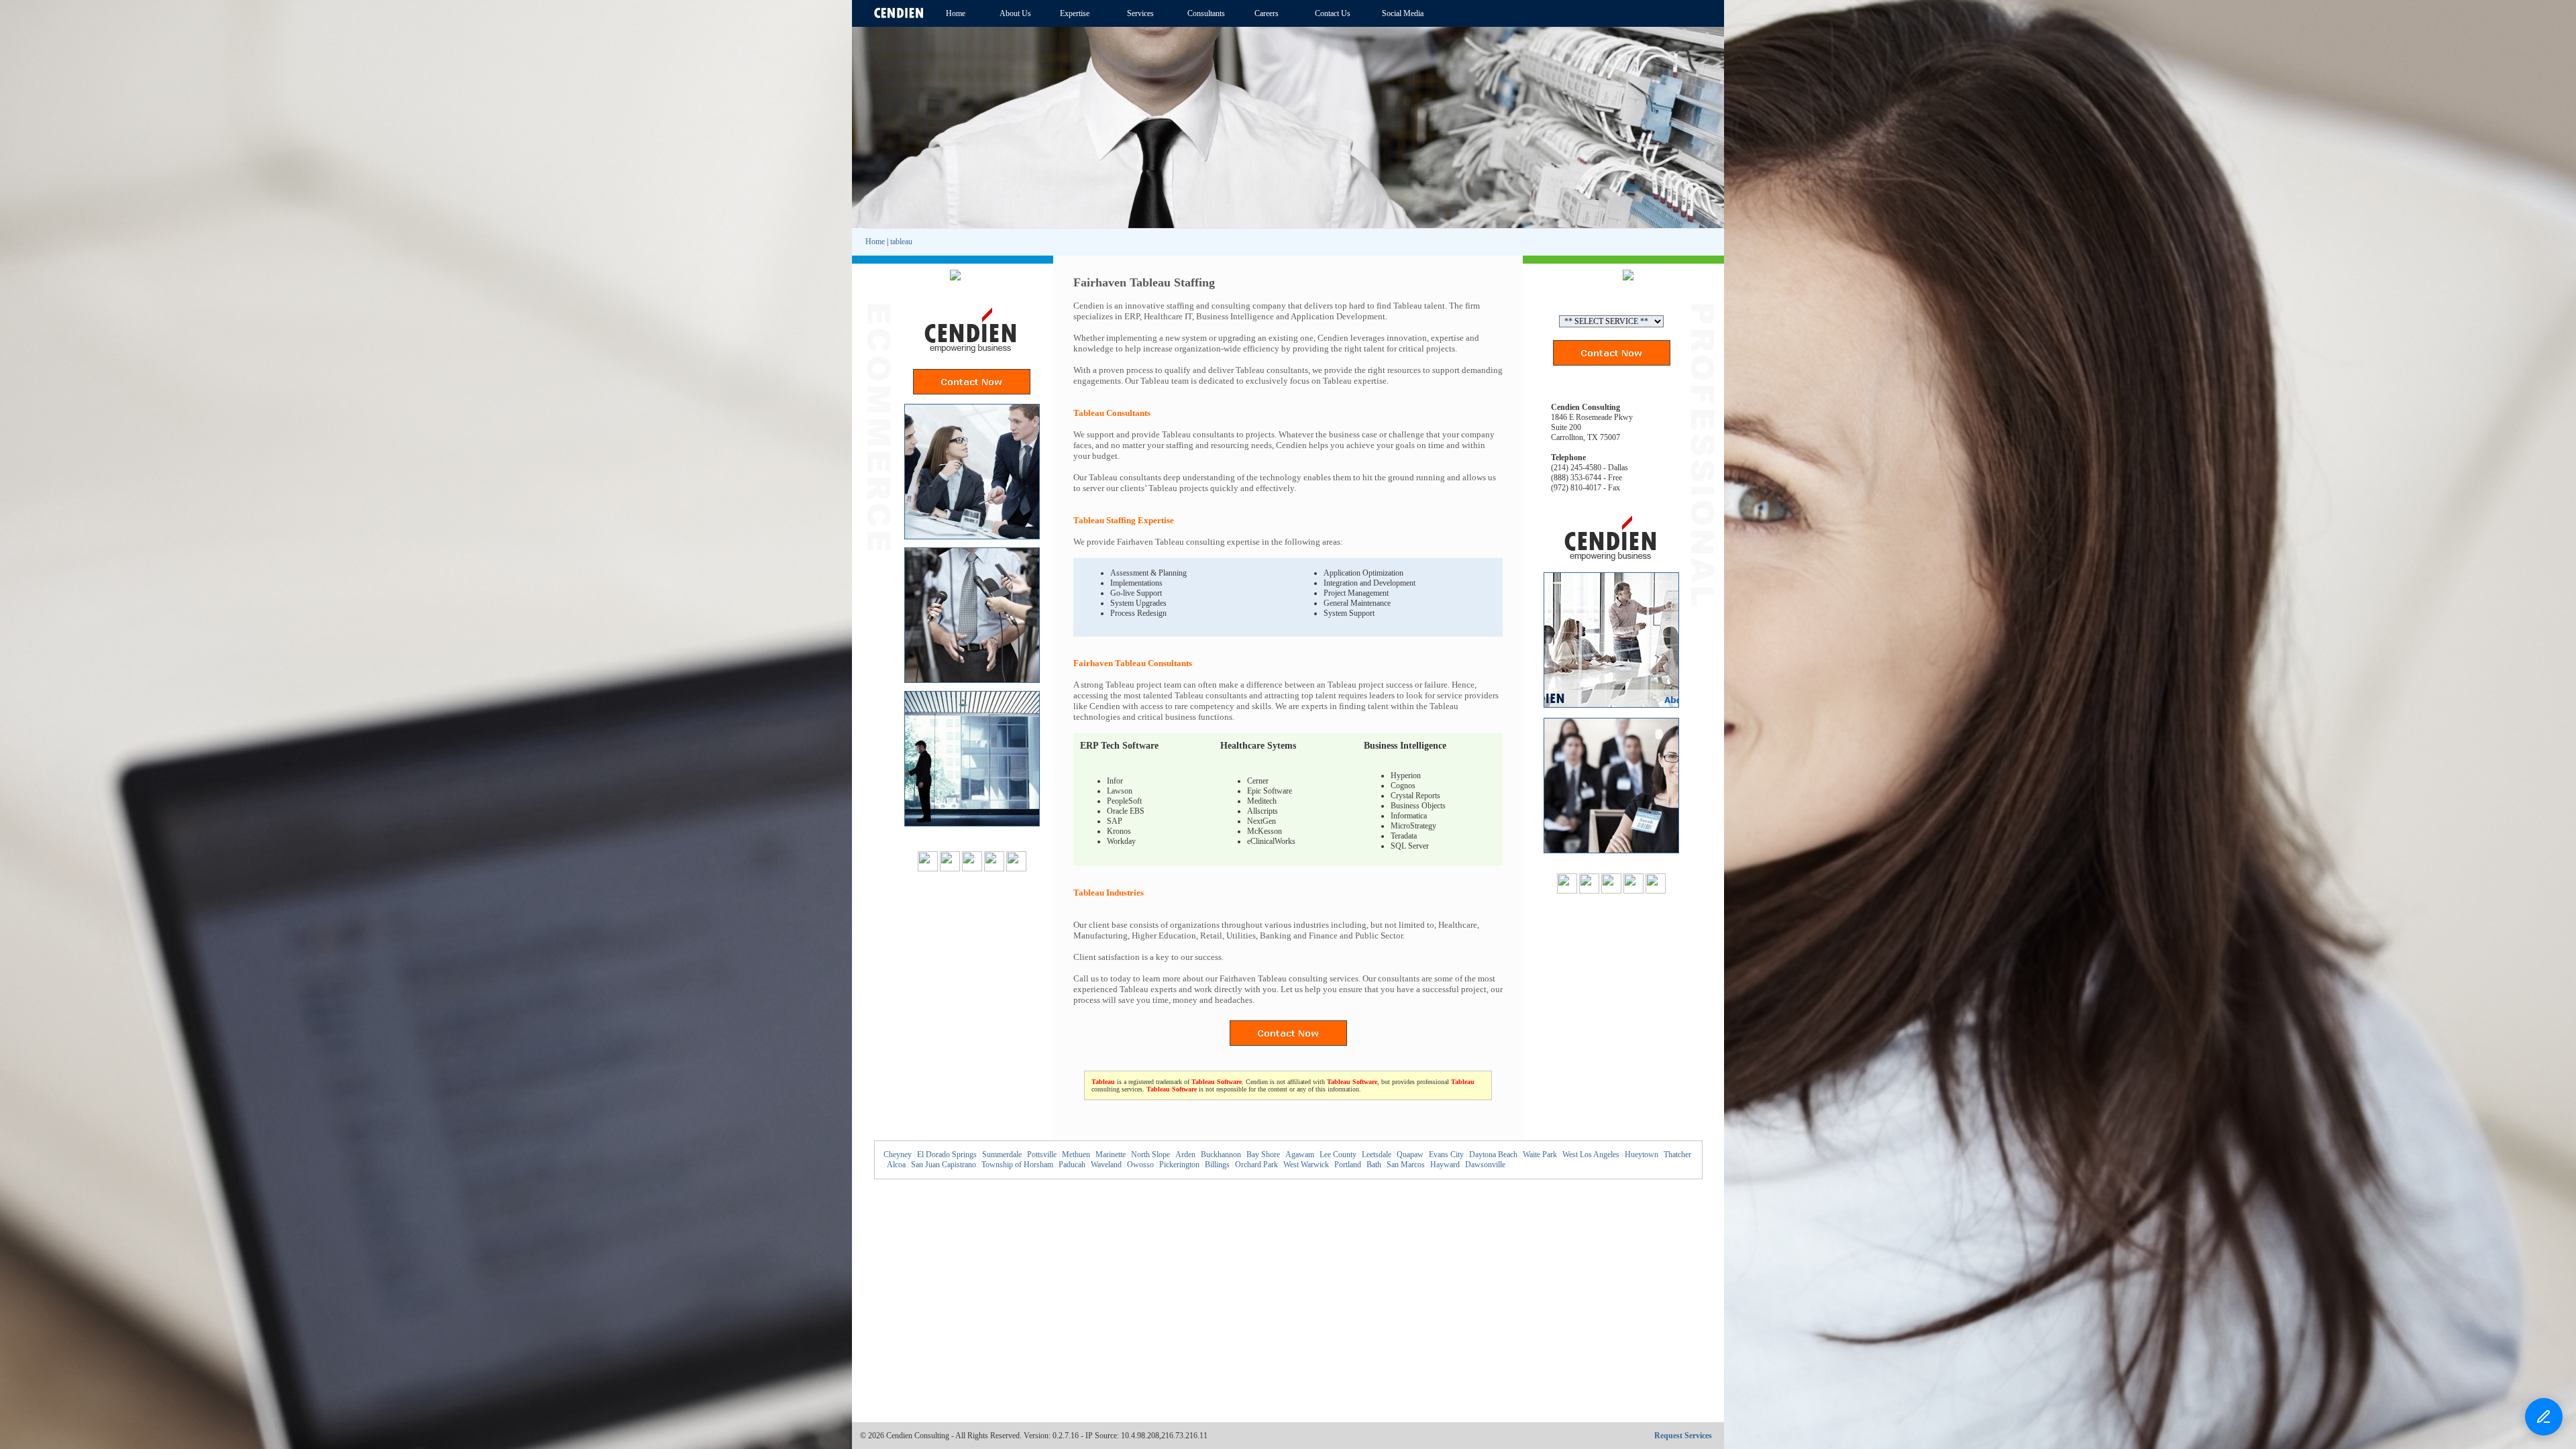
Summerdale (1002, 1155)
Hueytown (1642, 1155)
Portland (1348, 1165)
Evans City (1446, 1155)
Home (875, 241)
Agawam (1300, 1155)
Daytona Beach (1493, 1155)
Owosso (1140, 1165)
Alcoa (896, 1165)
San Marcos (1406, 1165)
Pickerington (1179, 1165)
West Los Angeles (1591, 1155)
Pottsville (1042, 1155)
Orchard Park (1256, 1165)
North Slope (1150, 1155)
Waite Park (1540, 1155)
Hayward (1445, 1165)
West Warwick (1306, 1165)
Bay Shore (1263, 1155)
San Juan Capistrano (944, 1165)
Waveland (1106, 1165)
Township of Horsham (1017, 1165)
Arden (1185, 1155)
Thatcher (1677, 1155)
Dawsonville (1485, 1165)
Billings (1217, 1165)
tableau (901, 241)
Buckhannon (1221, 1155)
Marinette (1111, 1155)
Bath (1374, 1165)
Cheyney (898, 1155)
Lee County (1338, 1155)
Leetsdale (1377, 1155)
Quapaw (1410, 1155)
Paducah (1072, 1165)
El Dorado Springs (947, 1155)
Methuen (1076, 1155)
